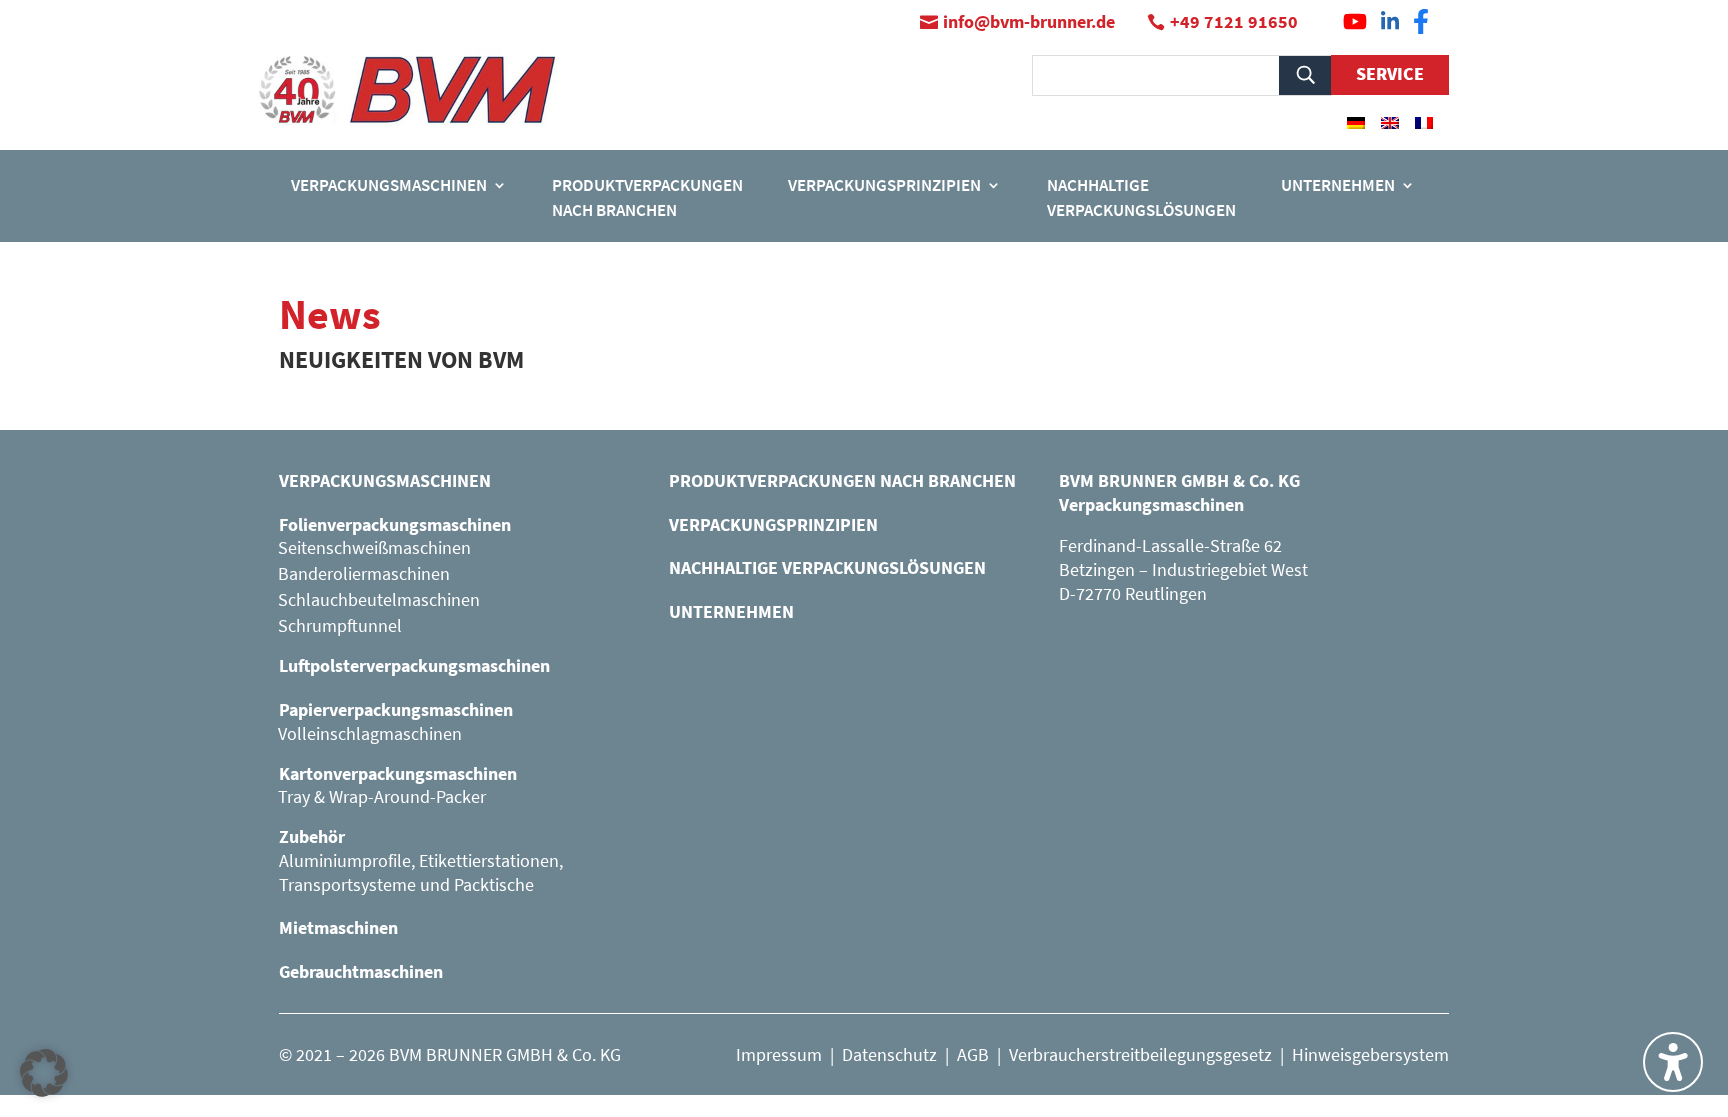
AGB (973, 1054)
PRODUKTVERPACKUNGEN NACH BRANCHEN (842, 480)
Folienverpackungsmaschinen (395, 524)
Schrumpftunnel (340, 625)
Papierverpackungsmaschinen (396, 709)
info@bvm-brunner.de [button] (1029, 21)
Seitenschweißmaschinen (374, 547)
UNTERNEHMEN (731, 611)
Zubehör (312, 836)
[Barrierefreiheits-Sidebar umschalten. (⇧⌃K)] (1673, 1062)
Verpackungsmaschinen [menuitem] (389, 185)
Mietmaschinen (338, 927)
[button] (44, 1073)
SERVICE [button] (1390, 73)
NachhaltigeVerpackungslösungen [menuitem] (1141, 198)
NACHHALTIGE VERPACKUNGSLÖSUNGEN (827, 567)
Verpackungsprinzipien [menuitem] (884, 185)
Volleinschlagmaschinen (370, 733)
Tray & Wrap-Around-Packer (382, 796)
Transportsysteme (347, 884)
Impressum (779, 1054)
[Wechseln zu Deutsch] (1356, 122)
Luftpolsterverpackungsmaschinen (414, 665)
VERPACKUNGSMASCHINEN (385, 480)
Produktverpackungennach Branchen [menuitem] (647, 198)
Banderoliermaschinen (364, 573)
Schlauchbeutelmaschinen (379, 599)
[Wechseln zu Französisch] (1424, 122)
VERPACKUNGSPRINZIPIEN (773, 524)
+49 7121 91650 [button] (1234, 21)
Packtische (494, 884)
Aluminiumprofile (345, 860)
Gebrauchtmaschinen (361, 971)
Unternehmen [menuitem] (1338, 185)
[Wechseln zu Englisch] (1390, 122)
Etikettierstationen (489, 860)
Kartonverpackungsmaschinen (398, 773)
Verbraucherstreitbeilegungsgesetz (1140, 1054)
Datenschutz (889, 1054)
